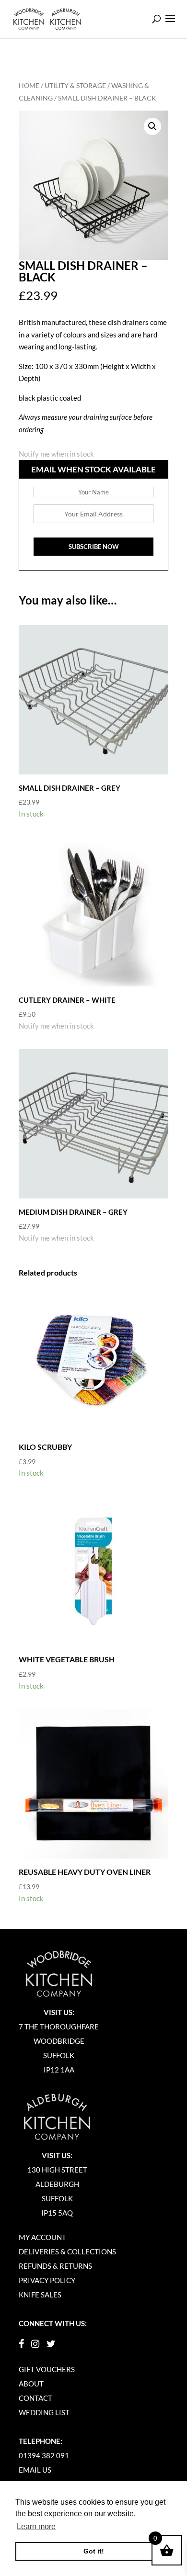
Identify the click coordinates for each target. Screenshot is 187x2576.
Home (29, 85)
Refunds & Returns (55, 2266)
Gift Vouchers (47, 2369)
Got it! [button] (94, 2551)
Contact (35, 2398)
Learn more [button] (36, 2526)
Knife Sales (40, 2295)
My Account (42, 2237)
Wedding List (44, 2412)
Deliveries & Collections (67, 2251)
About (31, 2384)
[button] (152, 126)
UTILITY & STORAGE (75, 85)
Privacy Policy (47, 2280)
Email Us (35, 2470)
